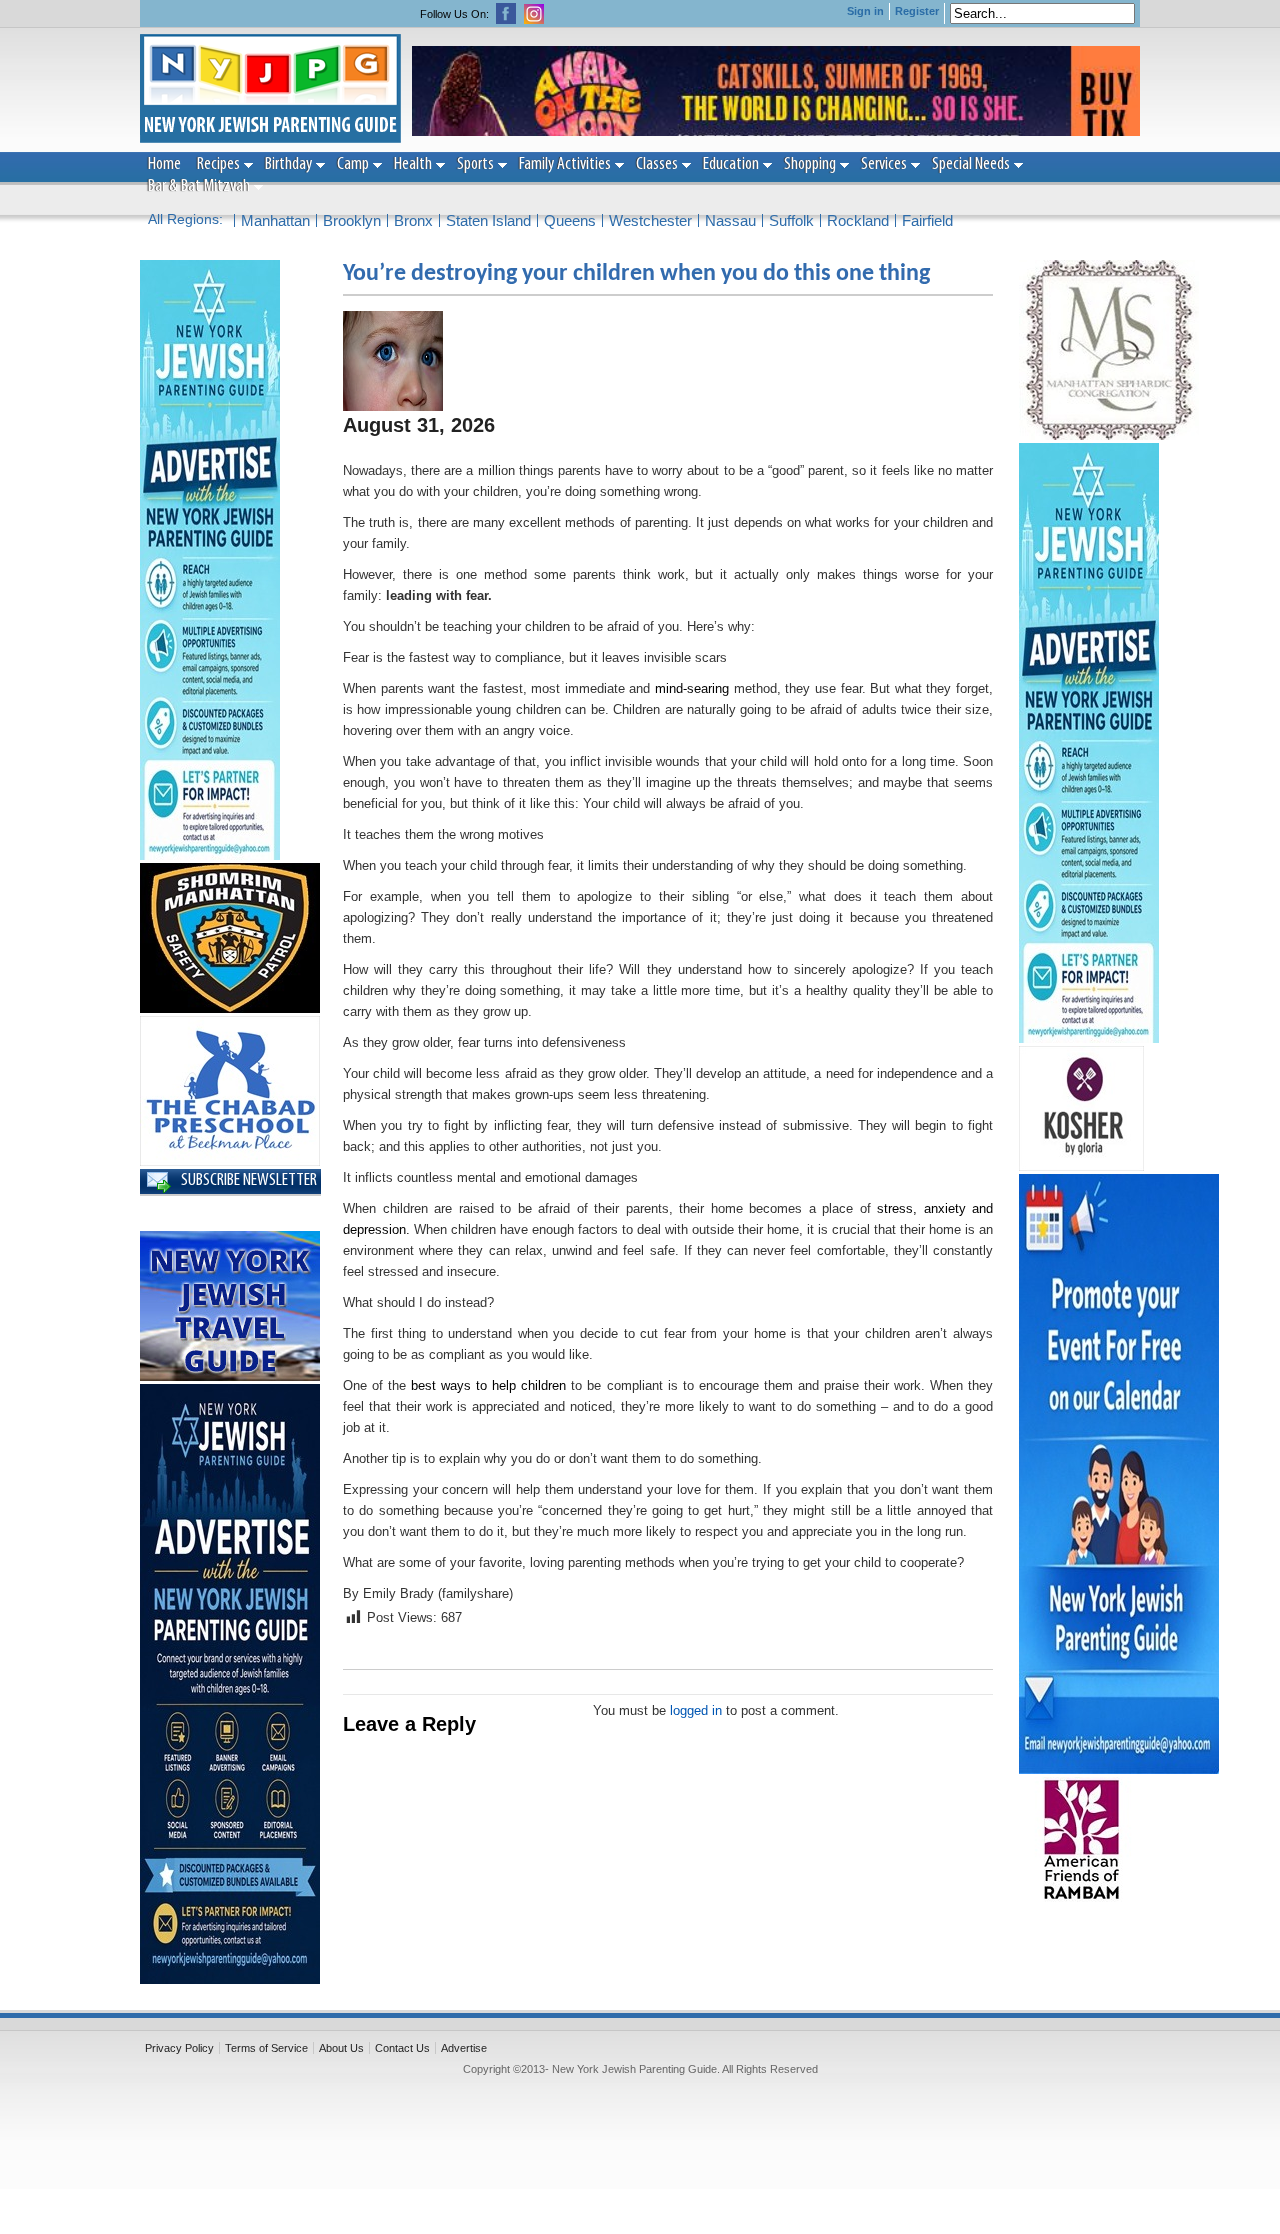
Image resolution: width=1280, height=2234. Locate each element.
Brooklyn (352, 220)
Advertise (464, 2048)
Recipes (218, 165)
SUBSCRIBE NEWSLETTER (249, 1181)
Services (884, 165)
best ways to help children (488, 1385)
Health (413, 165)
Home (164, 165)
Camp (353, 165)
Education (731, 165)
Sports (475, 165)
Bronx (413, 220)
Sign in (865, 11)
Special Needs (971, 165)
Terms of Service (266, 2048)
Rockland (858, 220)
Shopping (810, 165)
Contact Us (402, 2048)
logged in (696, 1710)
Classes (657, 165)
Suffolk (791, 220)
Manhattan (275, 220)
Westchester (650, 220)
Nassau (730, 220)
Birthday (288, 165)
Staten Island (488, 220)
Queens (570, 220)
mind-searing (692, 688)
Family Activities (565, 165)
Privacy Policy (179, 2048)
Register (917, 11)
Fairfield (927, 220)
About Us (341, 2048)
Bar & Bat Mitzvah (199, 187)
